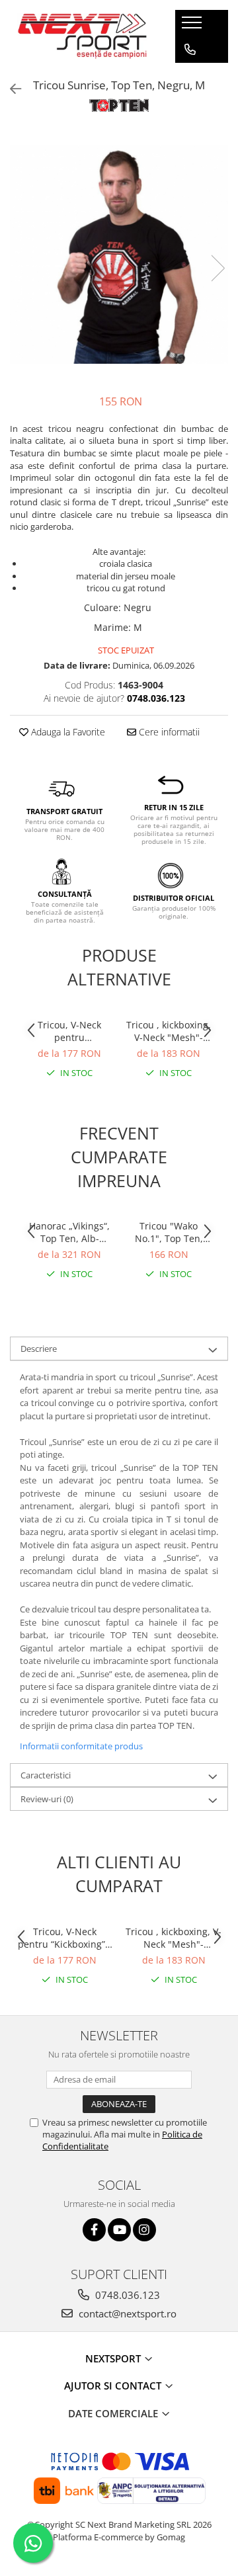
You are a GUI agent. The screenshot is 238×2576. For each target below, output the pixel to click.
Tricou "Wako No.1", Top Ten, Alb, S (169, 1232)
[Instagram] (144, 2230)
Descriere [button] (39, 1349)
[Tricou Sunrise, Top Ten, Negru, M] (119, 255)
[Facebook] (94, 2230)
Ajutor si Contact (114, 2386)
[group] (119, 255)
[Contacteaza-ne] (190, 50)
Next (218, 268)
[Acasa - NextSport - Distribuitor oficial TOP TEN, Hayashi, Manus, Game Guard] (83, 36)
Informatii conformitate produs (81, 1746)
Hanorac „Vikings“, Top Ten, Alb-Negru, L (69, 1232)
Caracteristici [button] (46, 1775)
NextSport (114, 2358)
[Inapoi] (10, 89)
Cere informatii (168, 732)
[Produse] (193, 26)
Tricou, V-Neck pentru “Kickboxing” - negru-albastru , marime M (70, 1031)
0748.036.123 (126, 2295)
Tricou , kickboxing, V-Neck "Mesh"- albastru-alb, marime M (169, 1031)
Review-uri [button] (47, 1799)
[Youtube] (119, 2230)
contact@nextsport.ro (126, 2313)
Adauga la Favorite (67, 732)
